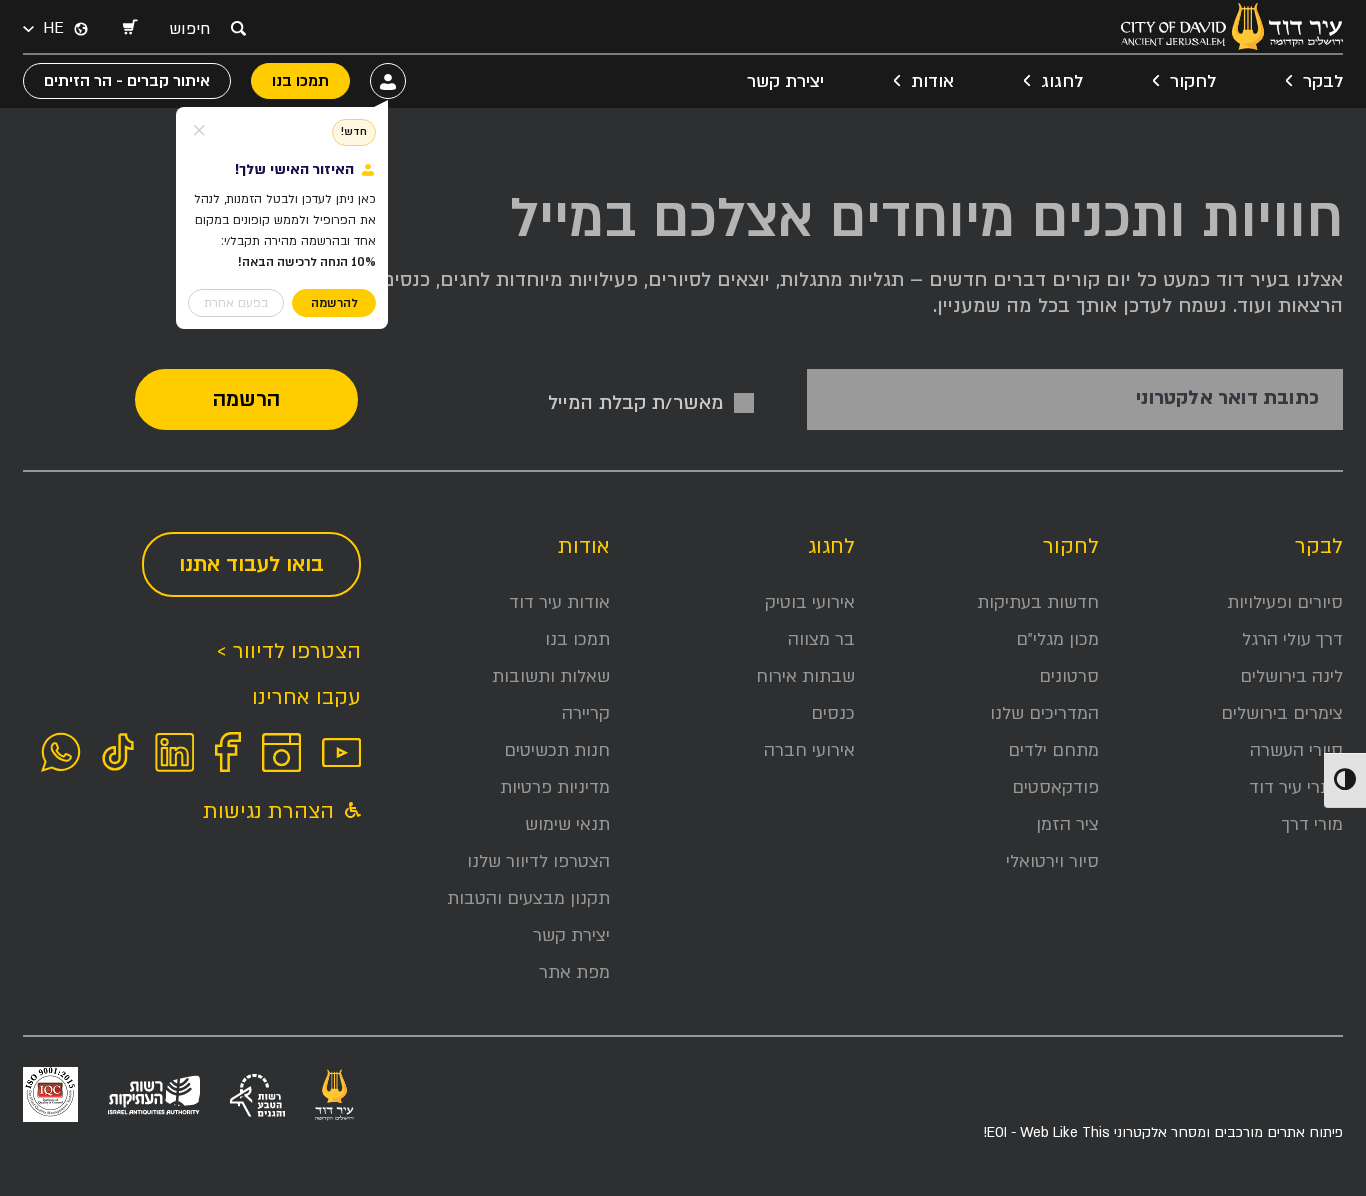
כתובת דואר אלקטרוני (1227, 398)
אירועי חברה (809, 750)
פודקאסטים (1055, 787)
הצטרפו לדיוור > (288, 651)
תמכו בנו (577, 639)
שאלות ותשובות (551, 676)
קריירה (586, 713)
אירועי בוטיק (810, 602)
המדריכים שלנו (1044, 713)
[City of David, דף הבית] (1232, 26)
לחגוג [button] (1062, 81)
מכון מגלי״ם (1057, 639)
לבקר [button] (1323, 81)
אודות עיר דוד (559, 602)
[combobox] (195, 29)
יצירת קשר (785, 81)
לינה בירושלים (1291, 676)
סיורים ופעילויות (1285, 602)
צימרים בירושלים (1282, 713)
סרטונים (1069, 676)
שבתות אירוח (805, 676)
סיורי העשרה (1296, 750)
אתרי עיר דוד (1296, 787)
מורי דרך (1312, 824)
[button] (129, 29)
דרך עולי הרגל (1292, 639)
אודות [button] (932, 81)
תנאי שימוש (567, 824)
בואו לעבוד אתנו (251, 564)
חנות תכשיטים (557, 750)
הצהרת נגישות (271, 811)
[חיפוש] (238, 28)
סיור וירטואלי (1052, 861)
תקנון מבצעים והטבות (528, 898)
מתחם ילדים (1053, 750)
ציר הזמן (1067, 824)
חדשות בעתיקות (1038, 602)
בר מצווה (821, 639)
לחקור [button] (1193, 81)
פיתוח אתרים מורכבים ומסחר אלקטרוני (1163, 1132)
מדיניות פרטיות (555, 787)
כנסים (833, 713)
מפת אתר (574, 972)
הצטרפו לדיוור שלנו (538, 861)
